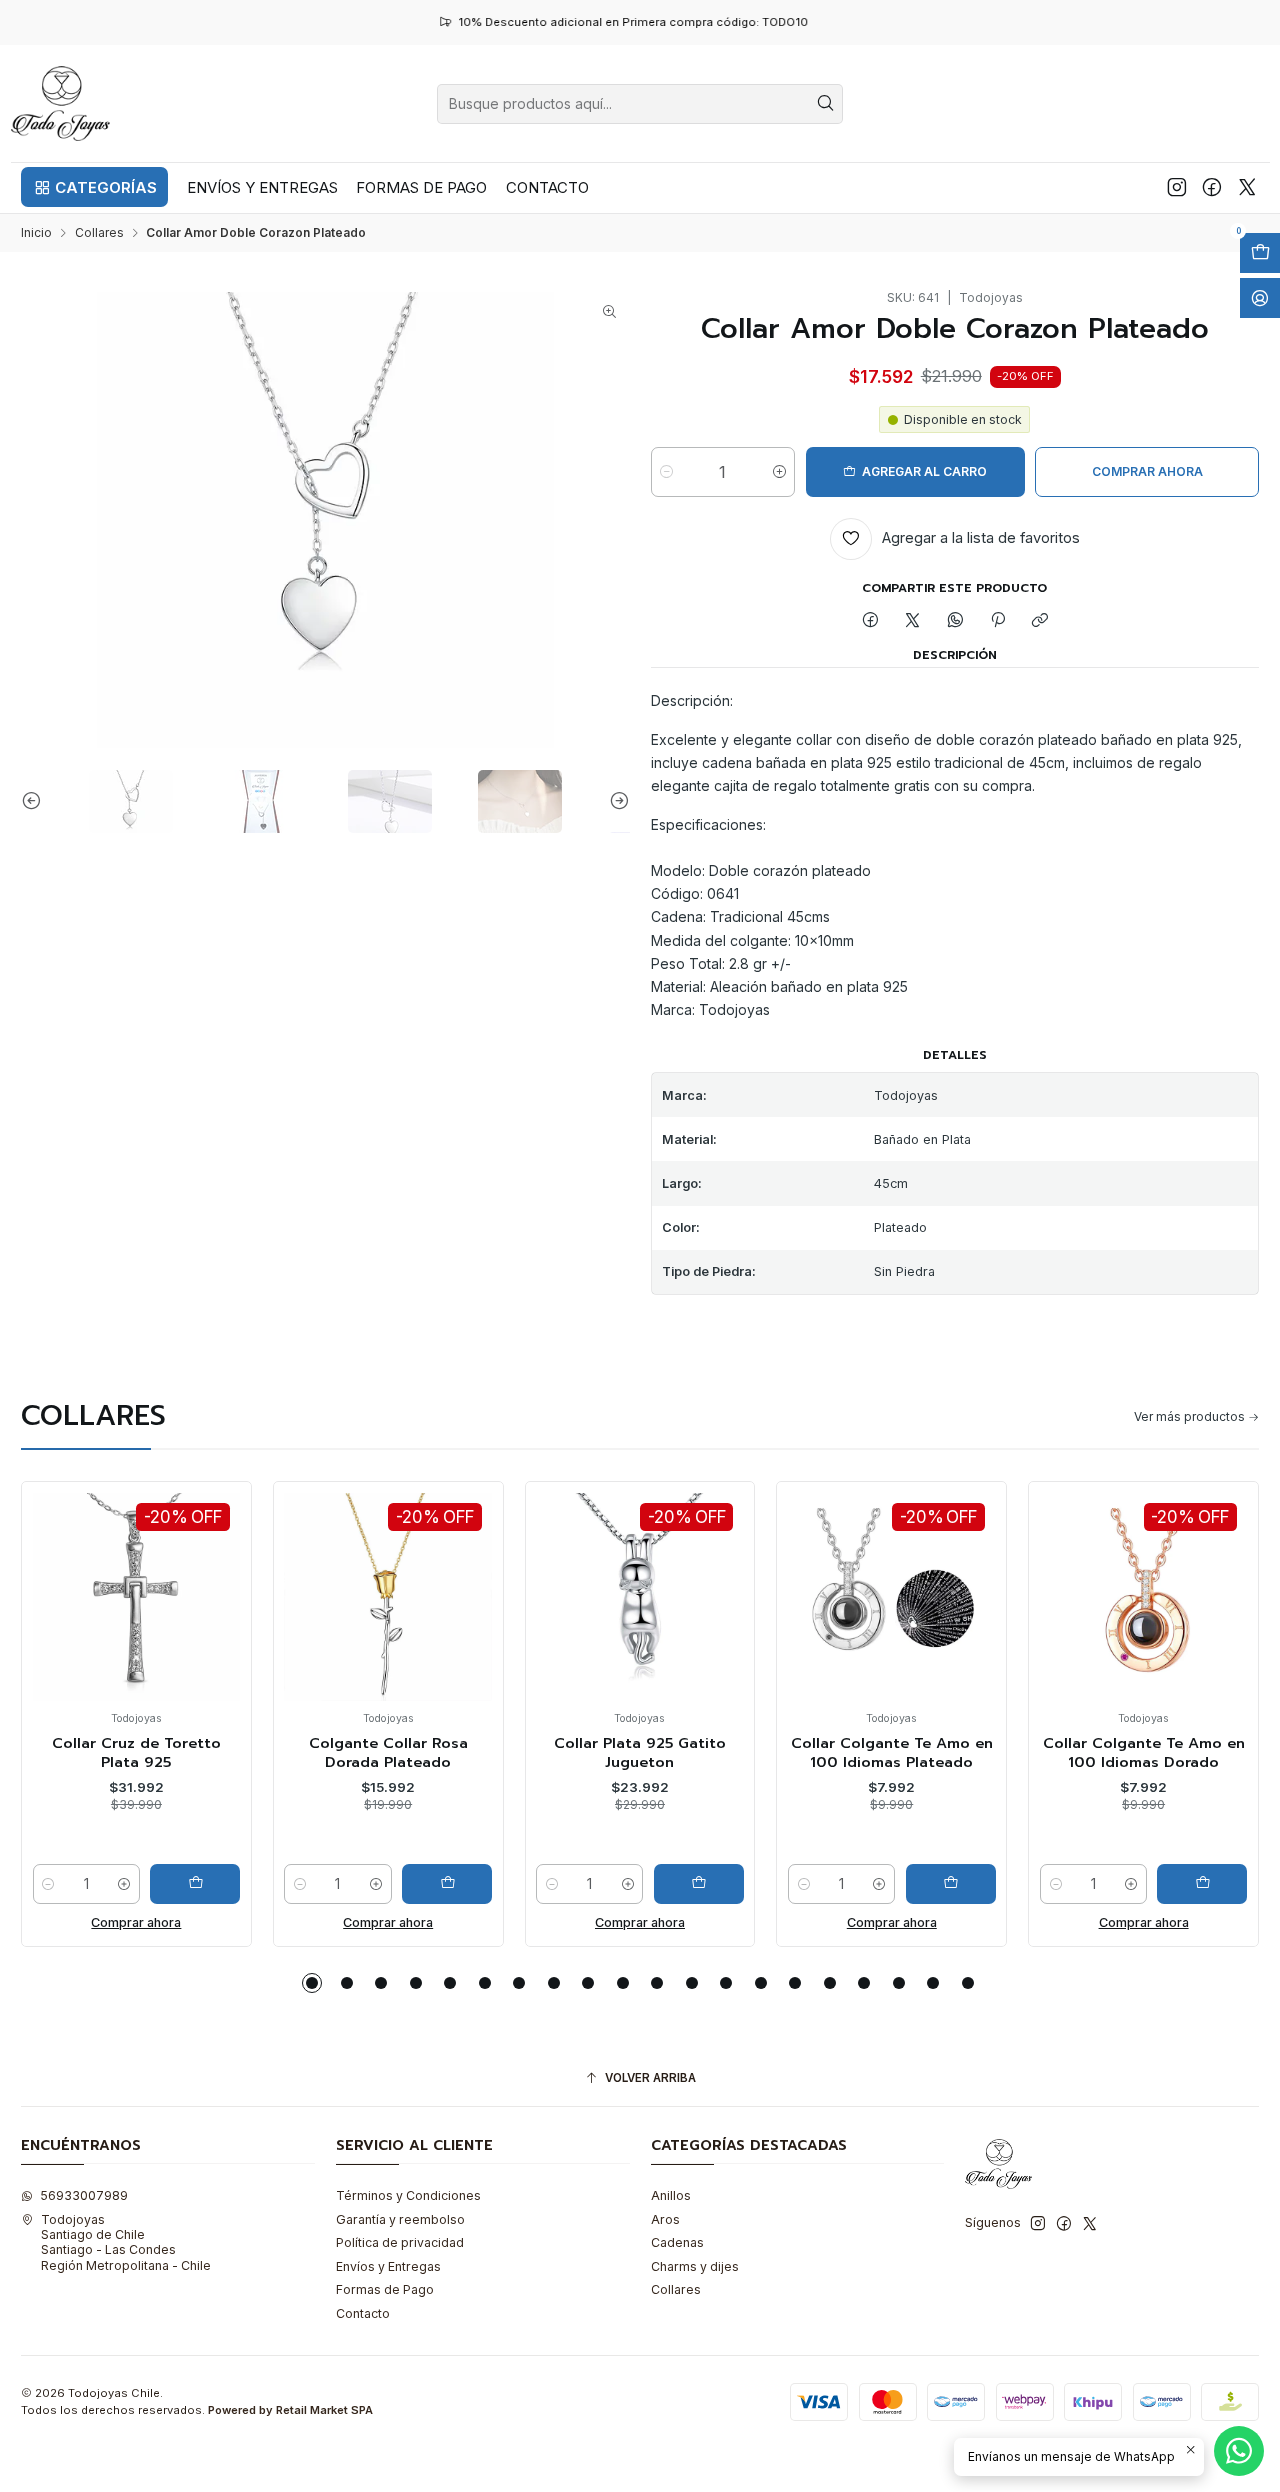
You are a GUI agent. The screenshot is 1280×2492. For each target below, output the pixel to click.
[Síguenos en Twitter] (1247, 187)
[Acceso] (1260, 298)
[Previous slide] (36, 801)
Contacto (363, 2313)
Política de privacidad (400, 2242)
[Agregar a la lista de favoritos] (35, 1568)
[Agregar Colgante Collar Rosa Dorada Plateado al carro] (429, 1884)
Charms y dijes (695, 2266)
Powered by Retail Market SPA (290, 2410)
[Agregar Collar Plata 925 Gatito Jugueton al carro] (681, 1884)
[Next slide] (615, 801)
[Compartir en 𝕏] (913, 621)
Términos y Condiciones (408, 2195)
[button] (94, 187)
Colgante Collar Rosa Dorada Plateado (370, 1752)
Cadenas (677, 2242)
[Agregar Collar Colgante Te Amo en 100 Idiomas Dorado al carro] (1185, 1884)
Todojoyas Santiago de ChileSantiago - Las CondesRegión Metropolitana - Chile (126, 2242)
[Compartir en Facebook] (870, 621)
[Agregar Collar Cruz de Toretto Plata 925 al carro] (177, 1884)
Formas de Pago (385, 2289)
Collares (99, 233)
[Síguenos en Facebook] (1212, 187)
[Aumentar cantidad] (779, 472)
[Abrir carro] (1260, 253)
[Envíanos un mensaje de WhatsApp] (1239, 2451)
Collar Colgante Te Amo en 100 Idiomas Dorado (1126, 1752)
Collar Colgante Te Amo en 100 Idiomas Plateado (874, 1752)
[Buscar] (826, 104)
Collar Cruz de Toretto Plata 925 (118, 1752)
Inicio (36, 233)
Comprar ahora (119, 1922)
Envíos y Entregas (388, 2266)
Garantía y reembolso (400, 2219)
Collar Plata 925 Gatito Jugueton (622, 1752)
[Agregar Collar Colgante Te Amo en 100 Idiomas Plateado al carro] (933, 1884)
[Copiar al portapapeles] (1040, 621)
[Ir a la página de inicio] (61, 103)
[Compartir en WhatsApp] (956, 621)
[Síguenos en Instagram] (1177, 187)
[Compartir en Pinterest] (998, 621)
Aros (665, 2219)
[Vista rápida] (35, 1614)
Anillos (671, 2195)
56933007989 (84, 2195)
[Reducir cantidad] (666, 472)
